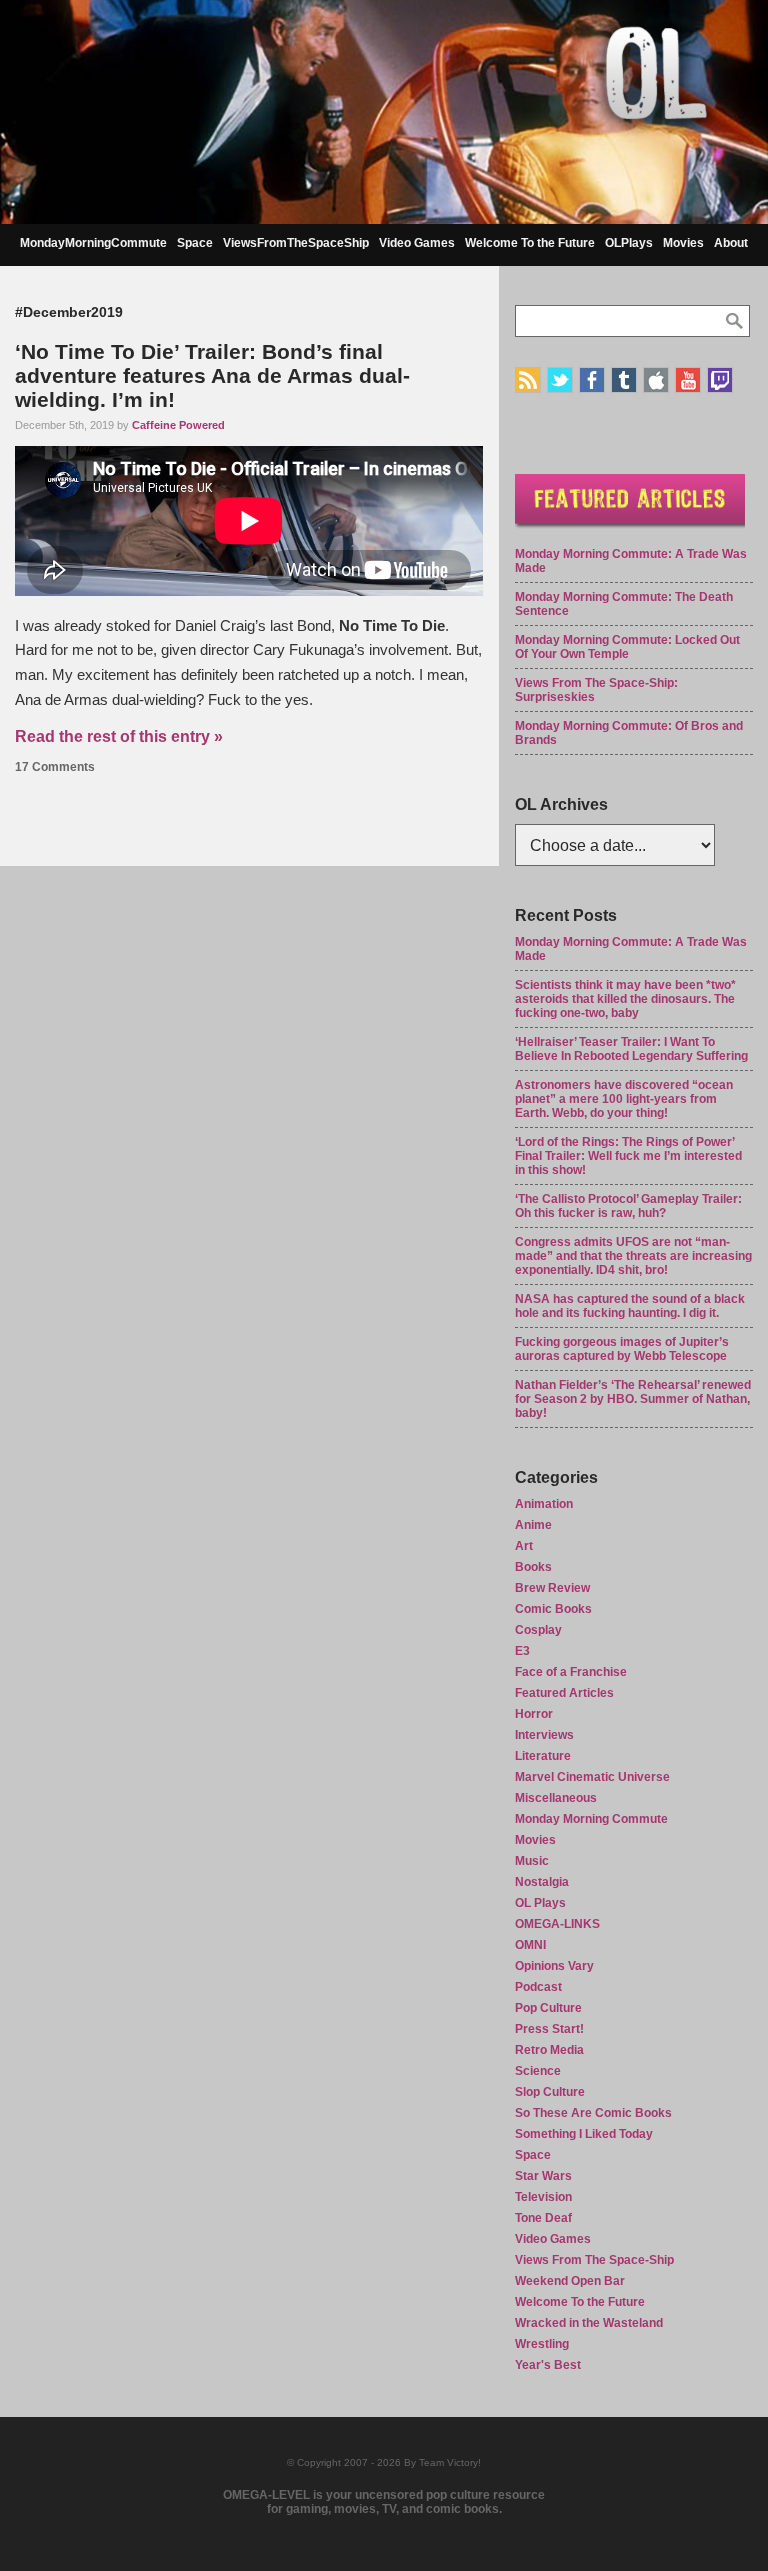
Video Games (417, 243)
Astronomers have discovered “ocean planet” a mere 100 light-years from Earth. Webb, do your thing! (624, 1099)
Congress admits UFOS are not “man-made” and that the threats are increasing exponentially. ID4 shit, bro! (633, 1256)
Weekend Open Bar (570, 2281)
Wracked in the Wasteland (589, 2323)
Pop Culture (548, 2008)
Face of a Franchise (571, 1672)
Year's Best (548, 2365)
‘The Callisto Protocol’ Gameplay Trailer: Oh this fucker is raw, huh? (628, 1206)
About (731, 243)
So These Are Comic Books (593, 2113)
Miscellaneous (556, 1798)
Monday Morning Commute (591, 1819)
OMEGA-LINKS (557, 1924)
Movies (683, 243)
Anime (533, 1525)
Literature (543, 1756)
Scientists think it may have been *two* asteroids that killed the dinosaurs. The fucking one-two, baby (625, 999)
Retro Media (549, 2050)
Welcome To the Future (530, 243)
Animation (544, 1504)
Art (524, 1546)
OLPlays (629, 243)
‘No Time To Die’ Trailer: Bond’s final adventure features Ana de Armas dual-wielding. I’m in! (212, 375)
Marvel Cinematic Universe (592, 1777)
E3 (522, 1651)
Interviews (544, 1735)
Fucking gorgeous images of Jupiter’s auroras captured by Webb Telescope (622, 1349)
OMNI (530, 1945)
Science (538, 2071)
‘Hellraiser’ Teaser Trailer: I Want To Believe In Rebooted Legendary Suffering (631, 1049)
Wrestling (542, 2344)
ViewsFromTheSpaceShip (296, 243)
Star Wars (543, 2176)
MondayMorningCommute (93, 243)
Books (533, 1567)
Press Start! (549, 2029)
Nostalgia (542, 1882)
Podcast (538, 1987)
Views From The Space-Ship (594, 2260)
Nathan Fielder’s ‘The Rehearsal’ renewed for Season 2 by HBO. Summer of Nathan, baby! (633, 1399)
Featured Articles (564, 1693)
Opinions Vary (554, 1966)
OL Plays (540, 1903)
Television (543, 2197)
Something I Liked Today (584, 2134)
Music (532, 1861)
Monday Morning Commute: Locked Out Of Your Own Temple (627, 647)
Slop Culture (550, 2092)
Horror (534, 1714)
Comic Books (553, 1609)
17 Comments (55, 767)
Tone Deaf (543, 2218)
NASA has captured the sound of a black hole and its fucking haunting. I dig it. (630, 1306)
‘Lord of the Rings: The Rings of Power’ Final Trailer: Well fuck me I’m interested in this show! (628, 1156)
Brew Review (552, 1588)
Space (195, 243)
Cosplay (538, 1630)
